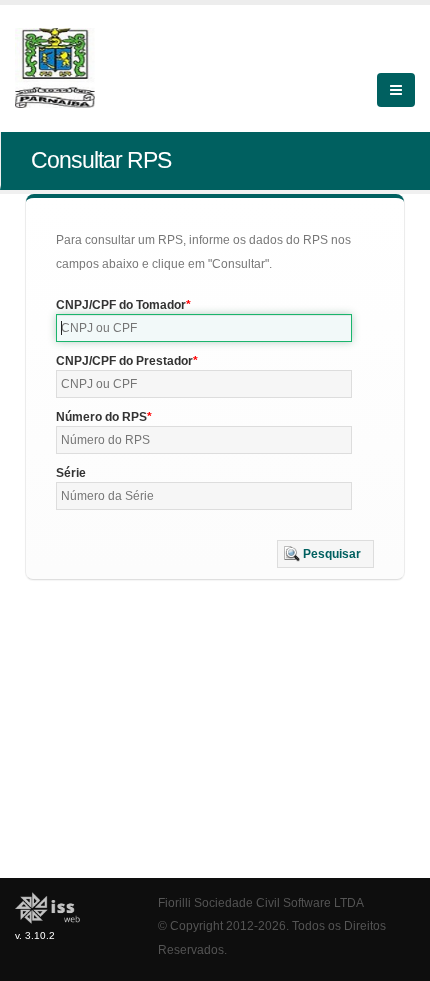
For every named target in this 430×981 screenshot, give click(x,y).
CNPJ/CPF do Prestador (124, 361)
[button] (325, 554)
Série (71, 473)
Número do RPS (101, 417)
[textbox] (204, 328)
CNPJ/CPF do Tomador (121, 305)
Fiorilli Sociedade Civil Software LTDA (261, 902)
